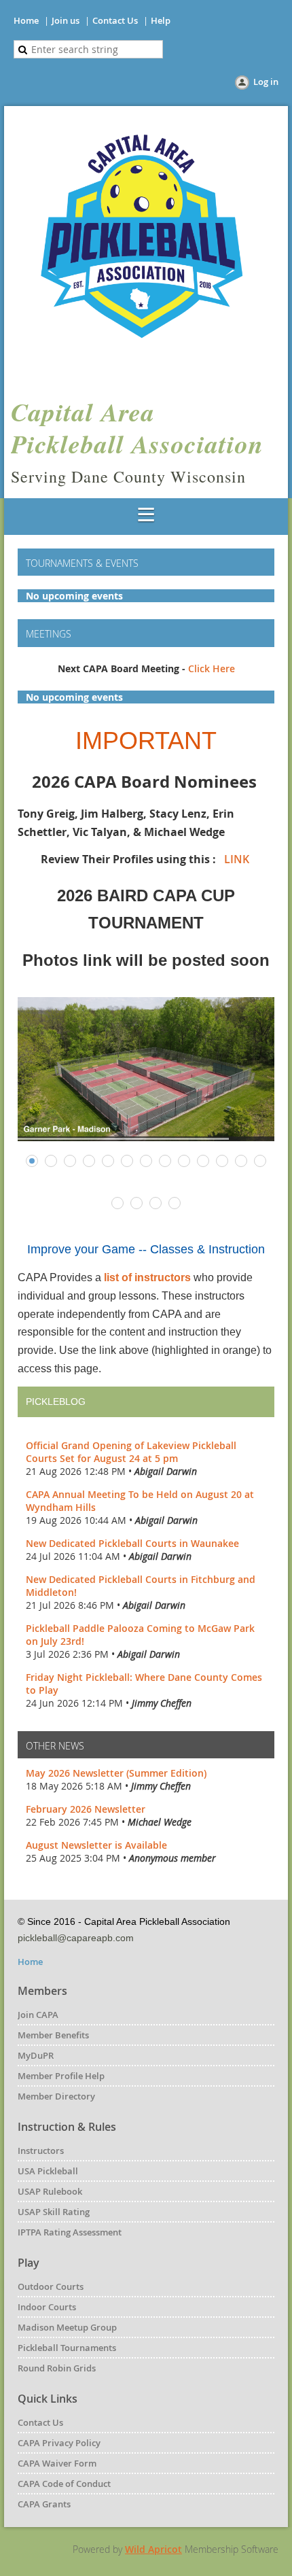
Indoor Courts (47, 2307)
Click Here (212, 668)
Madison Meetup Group (67, 2327)
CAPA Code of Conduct (64, 2484)
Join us (66, 20)
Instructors (41, 2151)
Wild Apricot (153, 2549)
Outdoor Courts (51, 2286)
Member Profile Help (61, 2076)
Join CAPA (38, 2015)
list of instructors (147, 1277)
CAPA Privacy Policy (59, 2443)
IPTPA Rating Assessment (70, 2232)
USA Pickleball (48, 2171)
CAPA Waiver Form (57, 2463)
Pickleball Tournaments (67, 2348)
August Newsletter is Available (96, 1845)
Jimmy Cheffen (162, 1703)
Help (161, 20)
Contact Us (115, 20)
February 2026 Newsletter (86, 1809)
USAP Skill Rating (54, 2212)
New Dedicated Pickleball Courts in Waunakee (132, 1543)
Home (26, 20)
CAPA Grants (44, 2504)
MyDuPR (36, 2055)
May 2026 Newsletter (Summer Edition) (116, 1773)
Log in (266, 82)
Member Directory (56, 2096)
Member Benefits (53, 2035)
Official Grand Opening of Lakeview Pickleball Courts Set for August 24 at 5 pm (131, 1452)
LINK (238, 859)
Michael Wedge (160, 1822)
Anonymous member (172, 1858)
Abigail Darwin (166, 1471)
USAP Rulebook (50, 2191)
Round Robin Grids (57, 2368)
